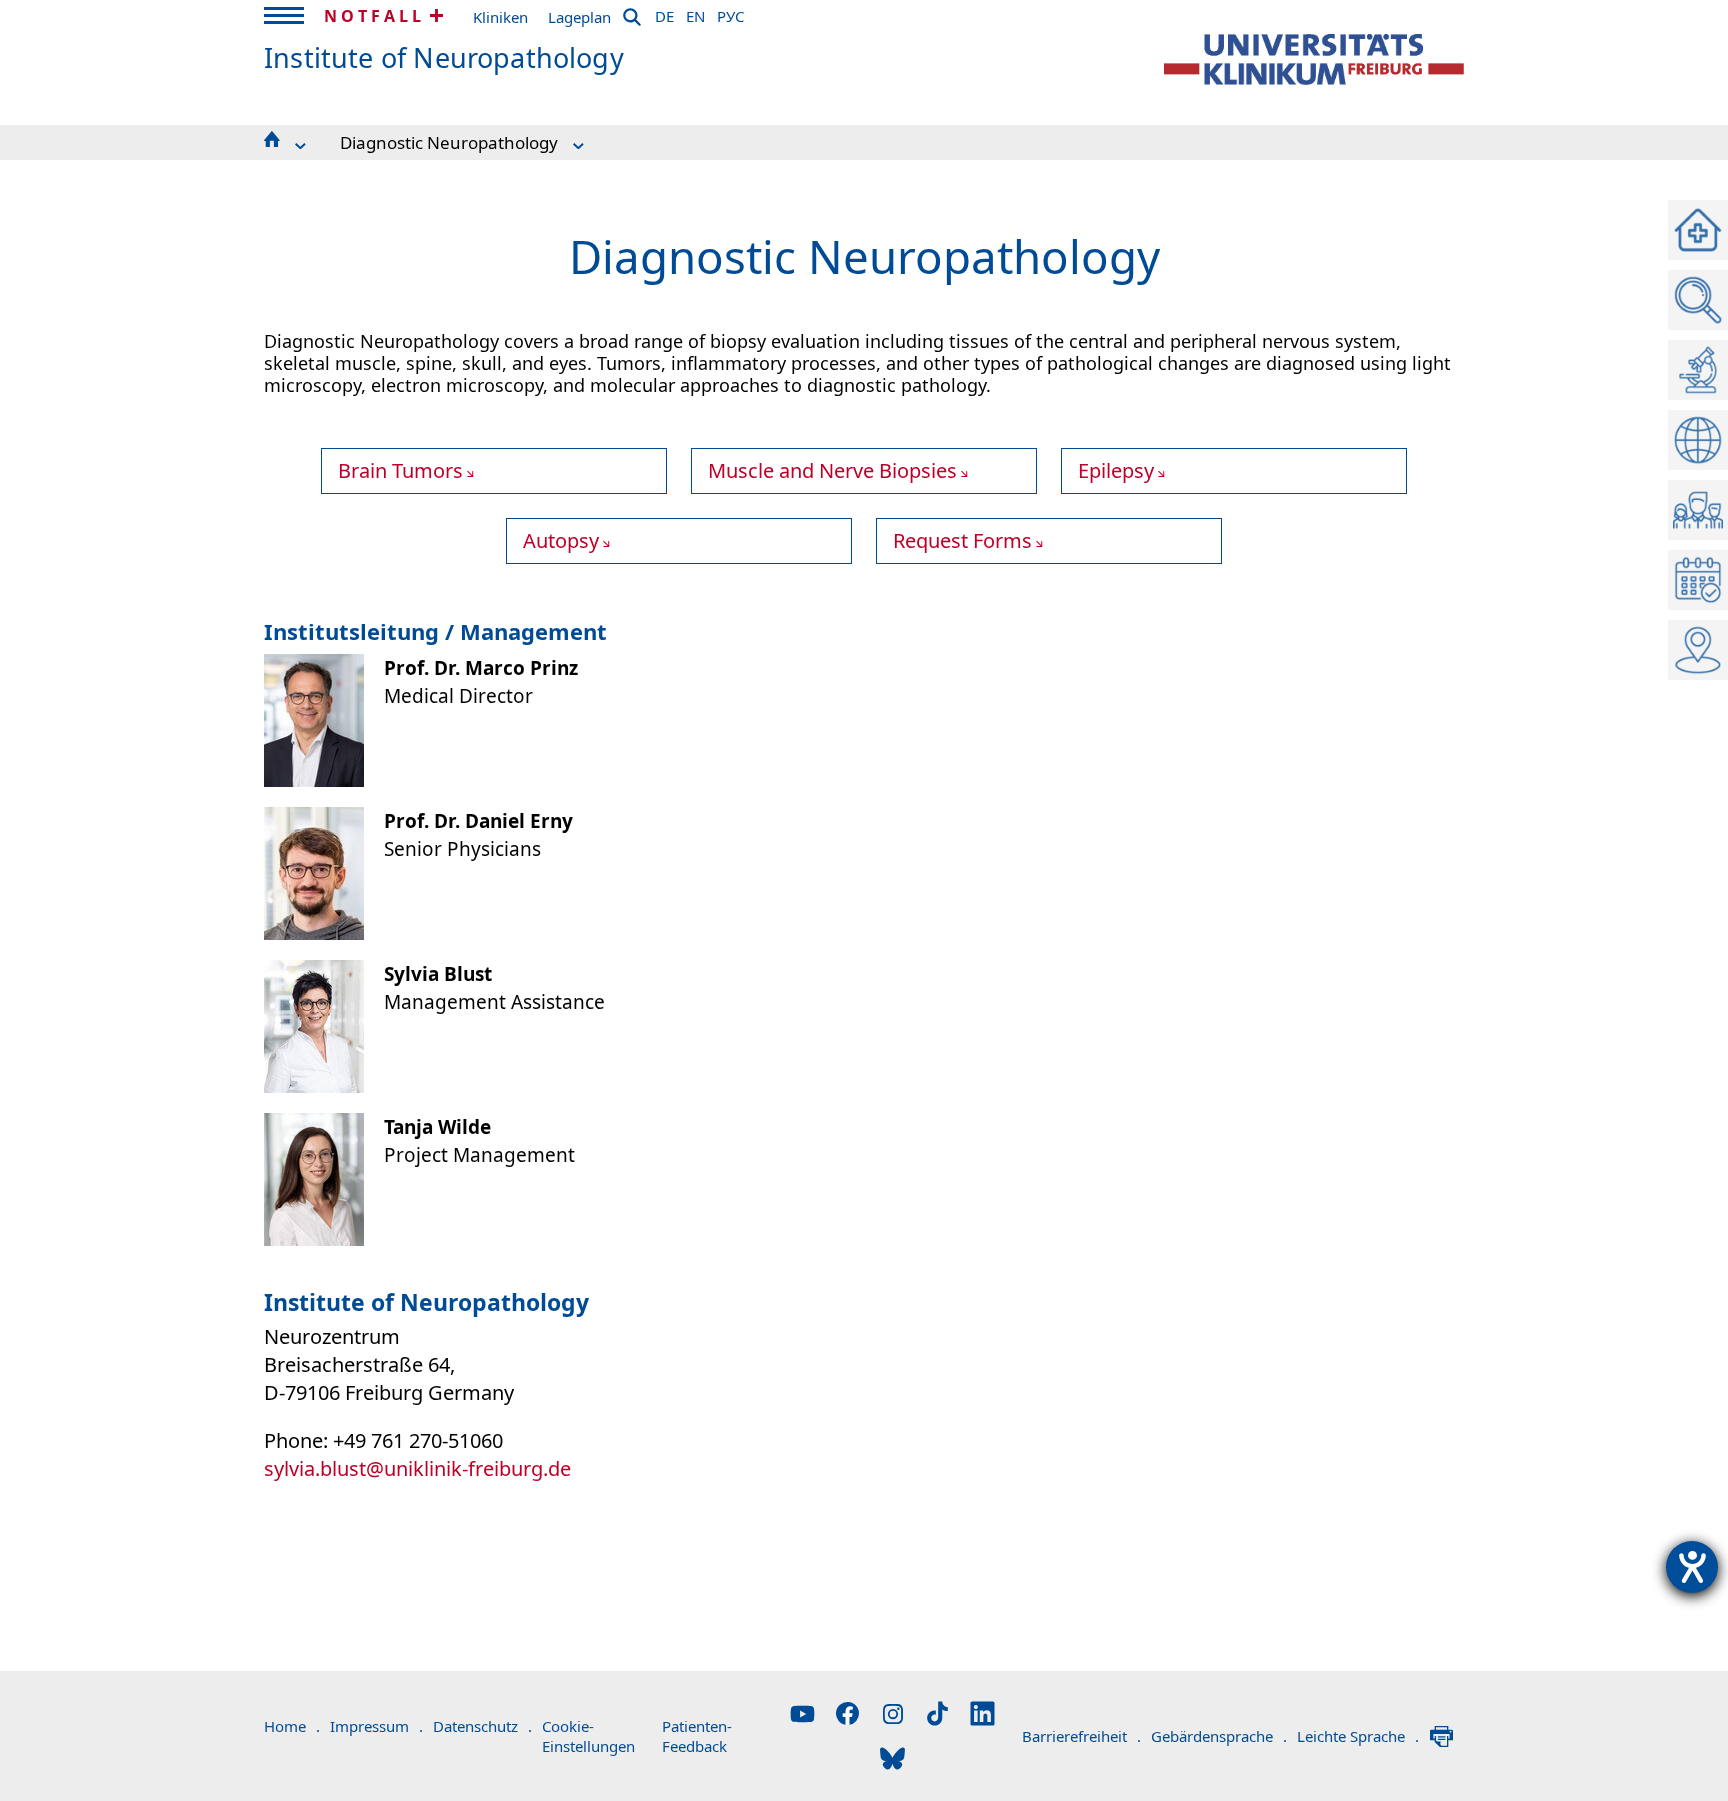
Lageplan (579, 17)
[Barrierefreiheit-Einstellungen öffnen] (1692, 1567)
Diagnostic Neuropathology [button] (449, 142)
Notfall (374, 16)
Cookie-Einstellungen (588, 1736)
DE (664, 13)
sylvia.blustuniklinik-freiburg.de (417, 1468)
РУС (730, 13)
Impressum (376, 1726)
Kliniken (500, 17)
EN (695, 13)
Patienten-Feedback (697, 1736)
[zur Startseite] (1314, 59)
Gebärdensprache (1219, 1736)
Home (292, 1726)
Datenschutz (482, 1726)
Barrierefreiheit (1081, 1736)
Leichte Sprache (1358, 1736)
